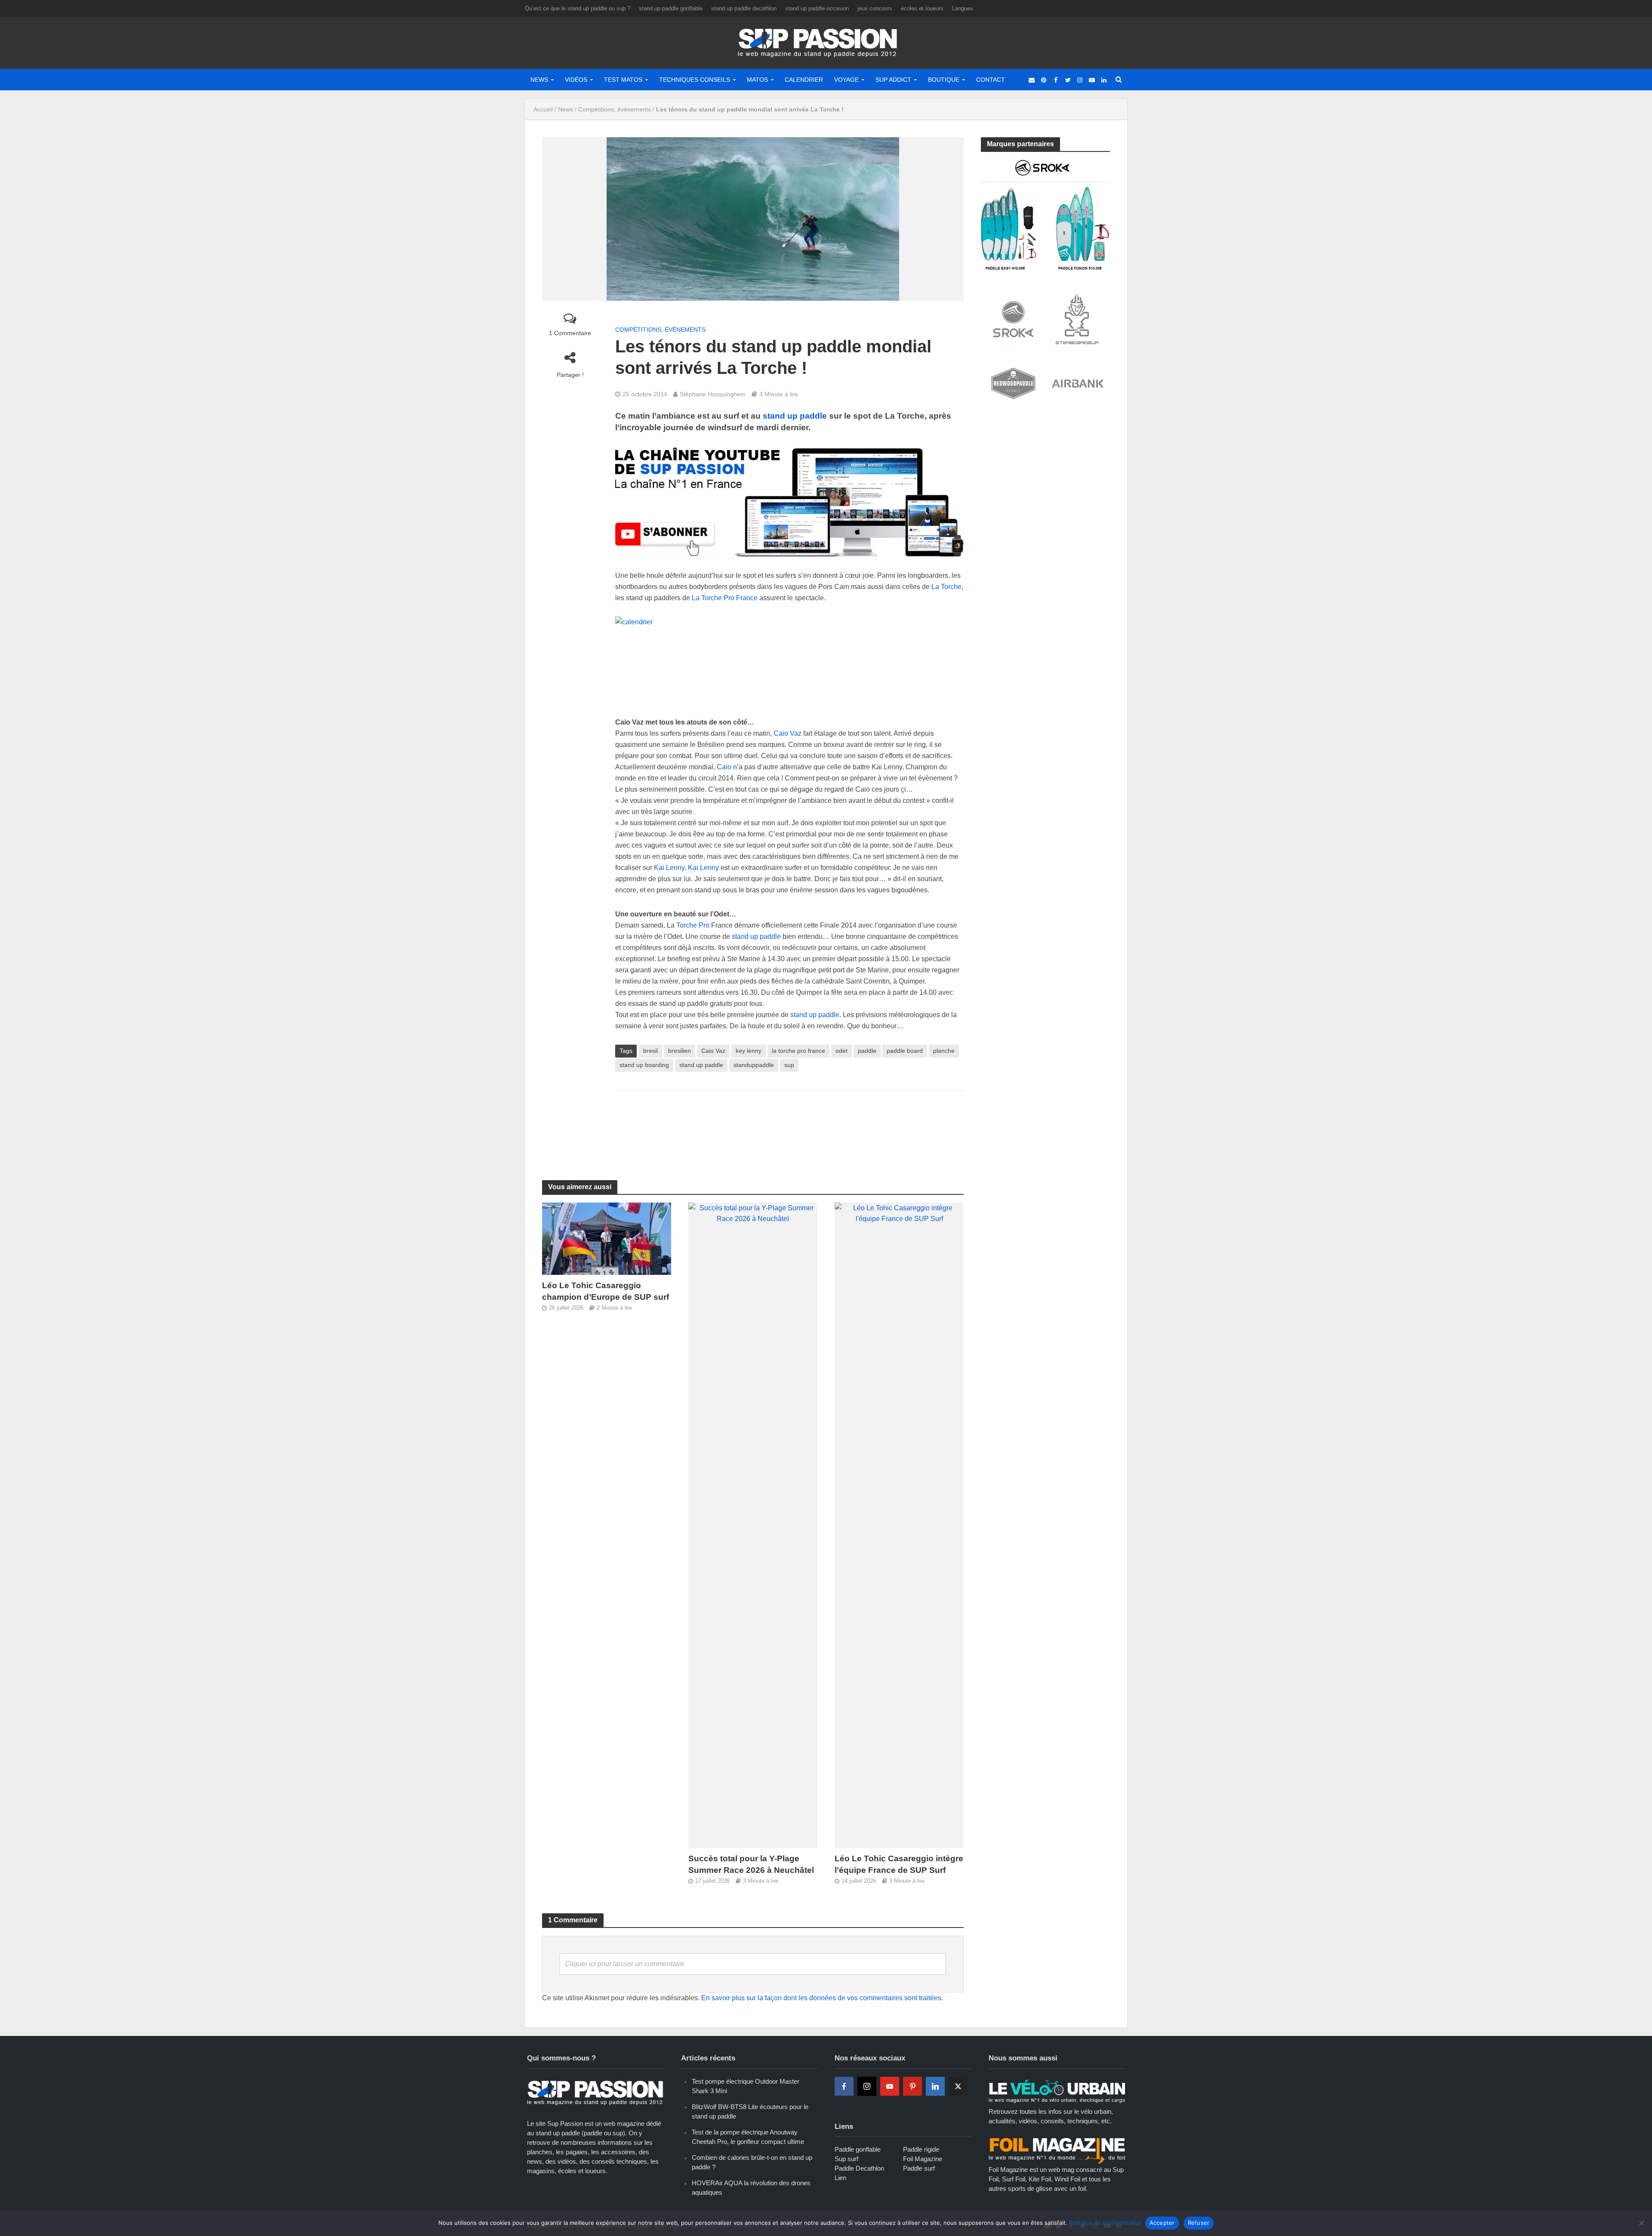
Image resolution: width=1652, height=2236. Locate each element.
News (539, 80)
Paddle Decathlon (859, 2168)
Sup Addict (893, 80)
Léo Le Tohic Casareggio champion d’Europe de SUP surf (606, 1291)
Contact (991, 80)
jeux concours (875, 8)
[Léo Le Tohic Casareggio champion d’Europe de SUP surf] (607, 1238)
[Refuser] (1641, 2223)
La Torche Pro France (725, 598)
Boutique (944, 80)
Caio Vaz (787, 733)
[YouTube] (890, 2086)
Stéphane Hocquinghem (713, 394)
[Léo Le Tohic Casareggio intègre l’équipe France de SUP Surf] (899, 1525)
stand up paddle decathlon (744, 8)
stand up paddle (794, 416)
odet (841, 1051)
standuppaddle (754, 1065)
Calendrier (804, 80)
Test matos (623, 80)
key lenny (749, 1051)
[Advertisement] (789, 1125)
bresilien (680, 1051)
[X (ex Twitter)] (958, 2086)
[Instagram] (867, 2086)
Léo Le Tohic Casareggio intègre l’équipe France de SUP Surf (899, 1864)
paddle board (905, 1051)
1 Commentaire (570, 333)
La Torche (946, 587)
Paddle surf (919, 2168)
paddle (867, 1051)
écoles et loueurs (922, 8)
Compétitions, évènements (615, 109)
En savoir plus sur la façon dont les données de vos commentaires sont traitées (821, 1998)
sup (789, 1065)
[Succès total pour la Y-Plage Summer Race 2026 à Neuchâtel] (753, 1525)
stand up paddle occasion (817, 8)
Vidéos (576, 80)
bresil (650, 1051)
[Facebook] (844, 2086)
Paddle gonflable (858, 2149)
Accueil (543, 109)
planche (944, 1051)
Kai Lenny (669, 868)
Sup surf (846, 2159)
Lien (840, 2178)
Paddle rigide (921, 2149)
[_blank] (1032, 80)
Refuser (1199, 2223)
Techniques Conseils (695, 80)
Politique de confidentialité (1105, 2223)
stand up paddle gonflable (671, 8)
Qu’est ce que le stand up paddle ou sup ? (578, 8)
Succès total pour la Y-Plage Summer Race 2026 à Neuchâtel (751, 1864)
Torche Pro (693, 925)
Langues (963, 8)
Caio (724, 767)
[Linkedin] (935, 2086)
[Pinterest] (912, 2086)
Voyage (846, 80)
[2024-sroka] (1045, 214)
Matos (757, 80)
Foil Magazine (923, 2159)
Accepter (1162, 2223)
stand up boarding (644, 1065)
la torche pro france (798, 1051)
